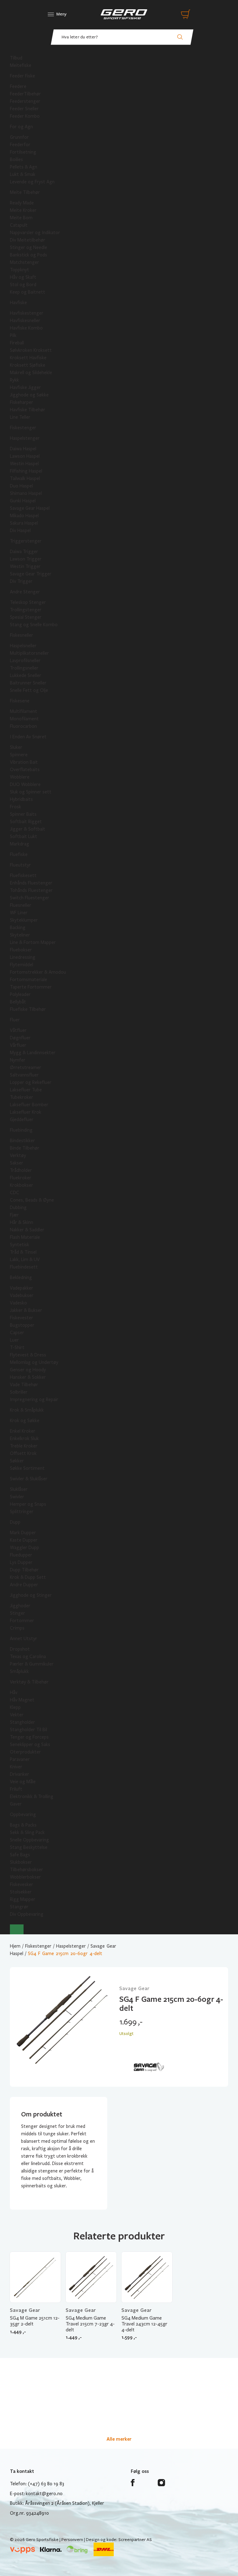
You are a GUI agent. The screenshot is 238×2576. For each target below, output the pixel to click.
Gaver (16, 1804)
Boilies (16, 159)
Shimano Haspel (26, 493)
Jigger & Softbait (28, 829)
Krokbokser (22, 1185)
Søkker (17, 1461)
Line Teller (20, 417)
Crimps (17, 1628)
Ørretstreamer (26, 1068)
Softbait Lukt (24, 836)
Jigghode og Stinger (31, 1595)
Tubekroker (22, 1097)
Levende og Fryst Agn (32, 182)
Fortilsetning (23, 152)
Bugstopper (22, 1325)
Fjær (14, 1215)
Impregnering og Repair (34, 1399)
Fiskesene (20, 701)
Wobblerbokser (25, 1877)
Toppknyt (20, 270)
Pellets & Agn (24, 167)
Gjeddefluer (22, 1120)
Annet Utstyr (24, 1639)
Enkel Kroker (23, 1431)
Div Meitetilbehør (28, 240)
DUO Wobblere (25, 784)
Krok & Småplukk (27, 1410)
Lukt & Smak (23, 174)
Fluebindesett (24, 1267)
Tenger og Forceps (29, 1737)
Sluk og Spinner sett (31, 792)
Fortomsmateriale (29, 980)
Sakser (17, 1163)
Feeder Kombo (25, 116)
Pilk (13, 335)
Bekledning (21, 1277)
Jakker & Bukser (26, 1310)
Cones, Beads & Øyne (32, 1200)
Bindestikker (22, 1141)
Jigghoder (20, 1606)
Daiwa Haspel (23, 449)
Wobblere (20, 777)
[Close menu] (17, 1929)
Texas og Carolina (28, 1657)
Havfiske (18, 303)
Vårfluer (18, 1045)
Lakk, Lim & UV (25, 1260)
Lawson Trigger (26, 559)
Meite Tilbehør (25, 192)
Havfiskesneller (25, 321)
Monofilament (24, 719)
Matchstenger (24, 262)
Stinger (18, 1613)
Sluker (16, 747)
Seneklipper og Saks (30, 1744)
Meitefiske (21, 65)
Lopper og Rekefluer (31, 1082)
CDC (15, 1193)
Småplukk (19, 1671)
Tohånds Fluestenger (31, 890)
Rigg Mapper (23, 1899)
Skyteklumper (24, 920)
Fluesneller (21, 905)
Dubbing (18, 1207)
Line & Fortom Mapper (33, 942)
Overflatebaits (25, 770)
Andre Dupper (24, 1585)
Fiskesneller (22, 635)
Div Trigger (21, 581)
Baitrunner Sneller (28, 683)
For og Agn (21, 127)
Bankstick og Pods (29, 255)
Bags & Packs (23, 1825)
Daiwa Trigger (24, 552)
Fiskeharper (22, 402)
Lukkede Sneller (26, 675)
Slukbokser (21, 1862)
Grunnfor (19, 137)
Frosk (15, 807)
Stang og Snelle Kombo (34, 625)
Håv (14, 1692)
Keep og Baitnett (28, 292)
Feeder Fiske (22, 76)
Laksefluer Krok (26, 1112)
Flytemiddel (22, 965)
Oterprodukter (25, 1752)
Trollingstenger (26, 610)
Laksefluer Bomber (29, 1105)
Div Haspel (20, 530)
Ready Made (22, 203)
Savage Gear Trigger (31, 574)
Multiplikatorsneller (29, 653)
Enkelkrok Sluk (24, 1439)
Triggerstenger (26, 541)
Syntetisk (20, 1245)
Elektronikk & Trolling (32, 1797)
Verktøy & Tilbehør (29, 1682)
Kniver (16, 1767)
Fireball (17, 343)
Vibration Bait (24, 762)
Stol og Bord (23, 285)
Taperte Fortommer (31, 987)
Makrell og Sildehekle (31, 373)
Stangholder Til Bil (29, 1730)
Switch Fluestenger (30, 898)
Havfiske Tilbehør (28, 410)
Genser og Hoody (28, 1370)
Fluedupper (21, 1555)
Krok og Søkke (25, 1421)
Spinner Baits (23, 814)
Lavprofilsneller (25, 661)
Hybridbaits (21, 799)
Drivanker (20, 1774)
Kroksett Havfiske (28, 358)
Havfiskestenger (27, 313)
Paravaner (20, 1759)
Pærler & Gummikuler (32, 1664)
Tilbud (16, 58)
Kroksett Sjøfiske (28, 365)
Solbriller (19, 1392)
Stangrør (19, 1907)
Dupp (15, 1522)
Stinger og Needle (29, 247)
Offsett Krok (23, 1453)
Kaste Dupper (24, 1540)
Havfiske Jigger (25, 387)
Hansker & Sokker (28, 1377)
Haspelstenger (25, 438)
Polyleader (20, 994)
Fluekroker (21, 1178)
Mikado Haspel (24, 516)
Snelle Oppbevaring (29, 1840)
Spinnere (19, 755)
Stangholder (22, 1722)
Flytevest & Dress (28, 1355)
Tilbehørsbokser (26, 1870)
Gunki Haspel (23, 501)
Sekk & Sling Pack (27, 1832)
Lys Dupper (21, 1562)
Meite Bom (21, 218)
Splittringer (22, 1512)
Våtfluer (18, 1030)
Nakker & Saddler (27, 1230)
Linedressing (23, 957)
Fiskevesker (22, 1884)
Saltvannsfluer (24, 1075)
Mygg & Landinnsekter (33, 1053)
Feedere (18, 86)
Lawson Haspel (25, 456)
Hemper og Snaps (28, 1504)
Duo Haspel (21, 486)
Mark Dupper (23, 1533)
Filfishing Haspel (26, 471)
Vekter (17, 1715)
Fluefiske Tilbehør (28, 1009)
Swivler (17, 1497)
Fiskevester (22, 1318)
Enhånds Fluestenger (31, 883)
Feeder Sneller (24, 109)
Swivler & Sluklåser (29, 1479)
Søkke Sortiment (27, 1468)
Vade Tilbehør (24, 1385)
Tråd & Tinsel (23, 1252)
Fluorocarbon (23, 726)
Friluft (16, 1789)
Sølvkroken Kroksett (31, 350)
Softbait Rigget (26, 822)
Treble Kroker (24, 1446)
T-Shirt (17, 1347)
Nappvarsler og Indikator (35, 233)
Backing (18, 928)
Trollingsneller (24, 668)
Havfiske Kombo (26, 328)
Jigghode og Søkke (29, 395)
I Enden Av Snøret (28, 737)
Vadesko (18, 1303)
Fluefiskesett (23, 875)
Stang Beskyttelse (29, 1847)
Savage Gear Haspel (30, 508)
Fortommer (22, 1621)
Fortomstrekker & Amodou (38, 972)
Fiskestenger (23, 428)
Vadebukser (22, 1295)
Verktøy (18, 1155)
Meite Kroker (23, 210)
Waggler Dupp (24, 1548)
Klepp (15, 1707)
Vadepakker (22, 1288)
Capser (17, 1333)
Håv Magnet (22, 1700)
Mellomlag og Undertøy (34, 1362)
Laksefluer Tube (26, 1090)
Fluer (15, 1020)
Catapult (19, 225)
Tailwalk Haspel (25, 478)
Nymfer (18, 1060)
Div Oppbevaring (27, 1914)
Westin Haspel (24, 464)
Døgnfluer (20, 1038)
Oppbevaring (23, 1814)
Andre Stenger (25, 592)
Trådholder (21, 1170)
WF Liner (19, 913)
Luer (14, 1340)
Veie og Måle (23, 1782)
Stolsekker (21, 1892)
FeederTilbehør (25, 94)
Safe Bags (20, 1855)
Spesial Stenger (26, 617)
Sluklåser (19, 1489)
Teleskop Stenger (28, 602)
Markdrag (20, 844)
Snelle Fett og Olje (29, 690)
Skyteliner (20, 935)
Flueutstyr (20, 865)
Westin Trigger (25, 566)
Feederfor (20, 145)
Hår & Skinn (22, 1222)
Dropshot (20, 1649)
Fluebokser (21, 950)
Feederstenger (25, 101)
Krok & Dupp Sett (28, 1577)
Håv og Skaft (23, 277)
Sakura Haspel (24, 523)
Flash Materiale (25, 1237)
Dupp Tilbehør (24, 1570)
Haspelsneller (23, 646)
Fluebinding (21, 1130)
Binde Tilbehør (25, 1148)
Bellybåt (18, 1002)
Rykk (14, 380)
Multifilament (24, 711)
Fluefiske (19, 854)
